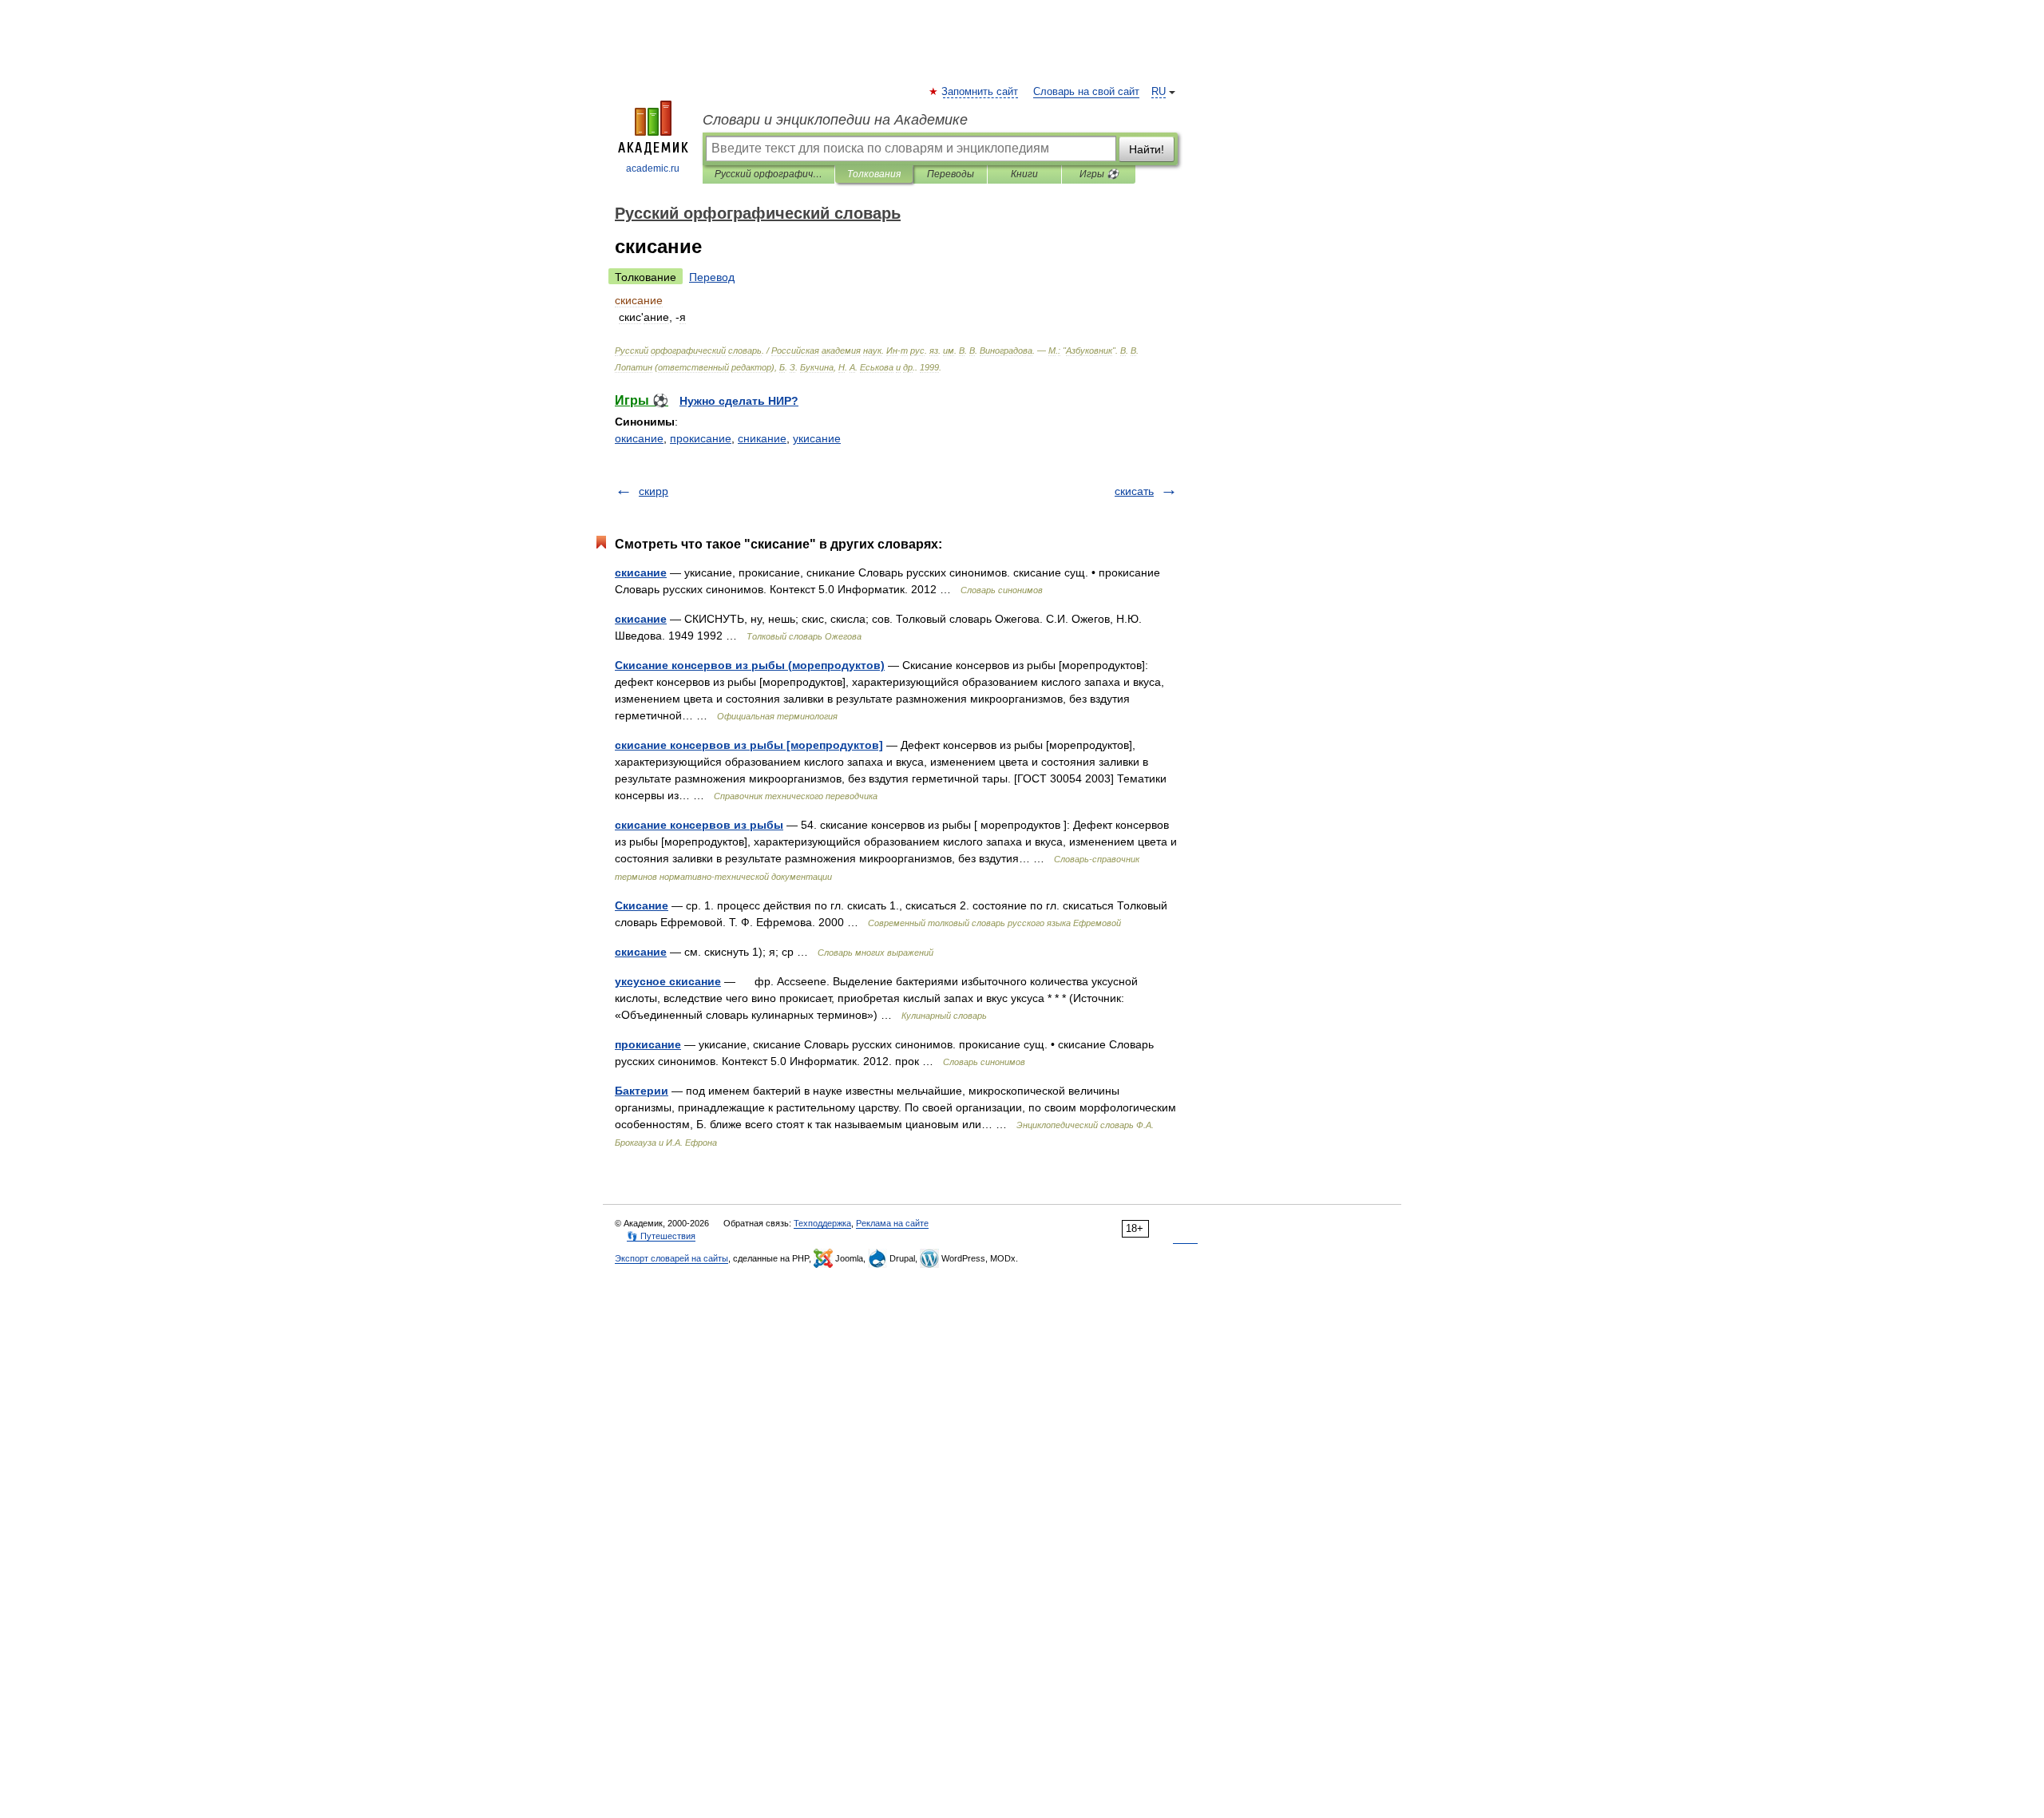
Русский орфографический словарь (768, 174)
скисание (641, 572)
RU (1159, 92)
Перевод (712, 277)
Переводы (951, 174)
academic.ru (653, 168)
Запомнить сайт (980, 92)
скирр (654, 491)
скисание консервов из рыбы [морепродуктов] (749, 745)
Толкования (874, 174)
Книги (1024, 174)
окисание (639, 438)
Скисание (642, 905)
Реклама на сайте (892, 1223)
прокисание (701, 438)
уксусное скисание (668, 981)
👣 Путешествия (661, 1236)
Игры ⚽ (1099, 174)
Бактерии (642, 1091)
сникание (762, 438)
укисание (817, 438)
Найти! (1147, 149)
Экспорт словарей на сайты (671, 1258)
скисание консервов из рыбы (699, 825)
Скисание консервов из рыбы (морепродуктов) (750, 665)
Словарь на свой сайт (1086, 92)
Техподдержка (822, 1223)
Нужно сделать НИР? (739, 401)
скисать (1134, 491)
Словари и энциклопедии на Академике (835, 120)
